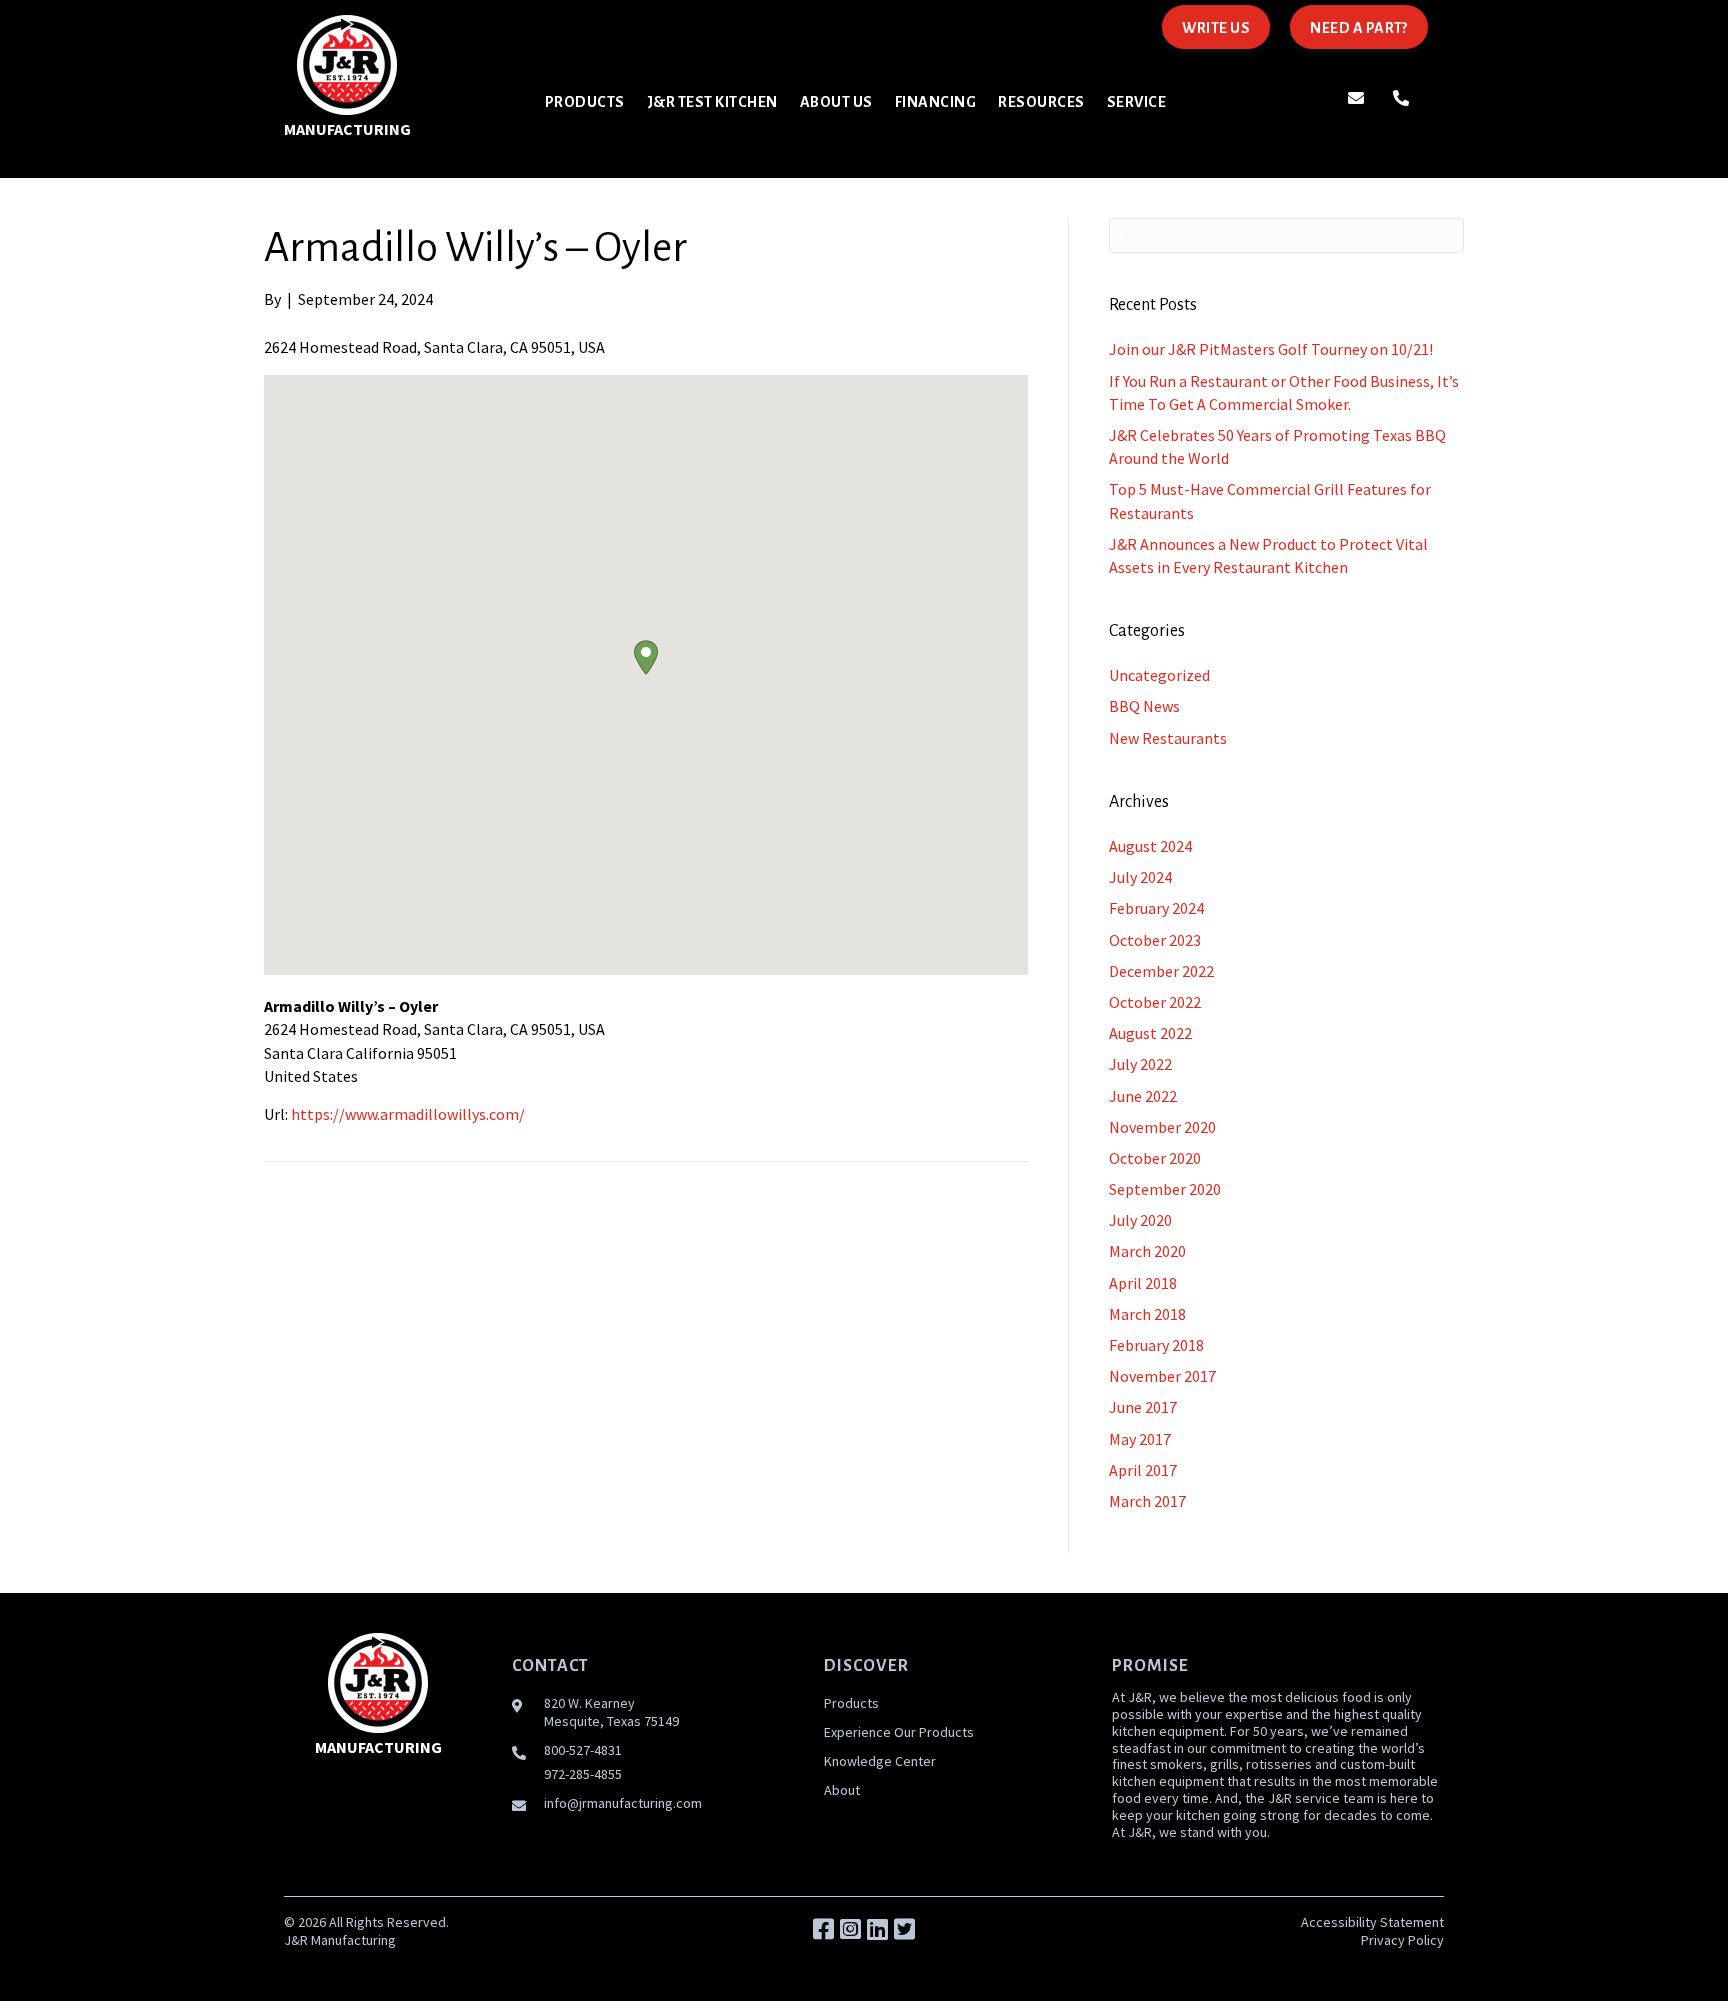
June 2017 (1143, 1407)
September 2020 (1165, 1189)
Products (851, 1703)
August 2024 (1150, 846)
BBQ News (1144, 706)
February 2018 (1156, 1345)
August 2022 (1150, 1033)
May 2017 (1140, 1439)
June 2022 (1143, 1096)
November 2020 (1162, 1127)
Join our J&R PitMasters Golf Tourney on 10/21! (1271, 349)
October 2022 (1155, 1002)
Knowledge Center (880, 1761)
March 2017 (1147, 1501)
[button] (646, 657)
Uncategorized (1159, 675)
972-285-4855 (583, 1774)
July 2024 (1140, 877)
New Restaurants (1168, 738)
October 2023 (1155, 940)
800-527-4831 (583, 1750)
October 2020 (1155, 1158)
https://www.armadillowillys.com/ (408, 1114)
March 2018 (1147, 1314)
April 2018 (1143, 1283)
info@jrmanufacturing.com (623, 1803)
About (842, 1790)
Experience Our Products (899, 1732)
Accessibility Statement (1372, 1922)
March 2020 (1147, 1251)
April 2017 (1143, 1470)
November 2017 (1162, 1376)
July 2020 (1140, 1220)
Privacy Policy (1402, 1940)
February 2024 (1156, 908)
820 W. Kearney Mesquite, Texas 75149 (611, 1712)
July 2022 (1140, 1064)
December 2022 (1161, 971)
